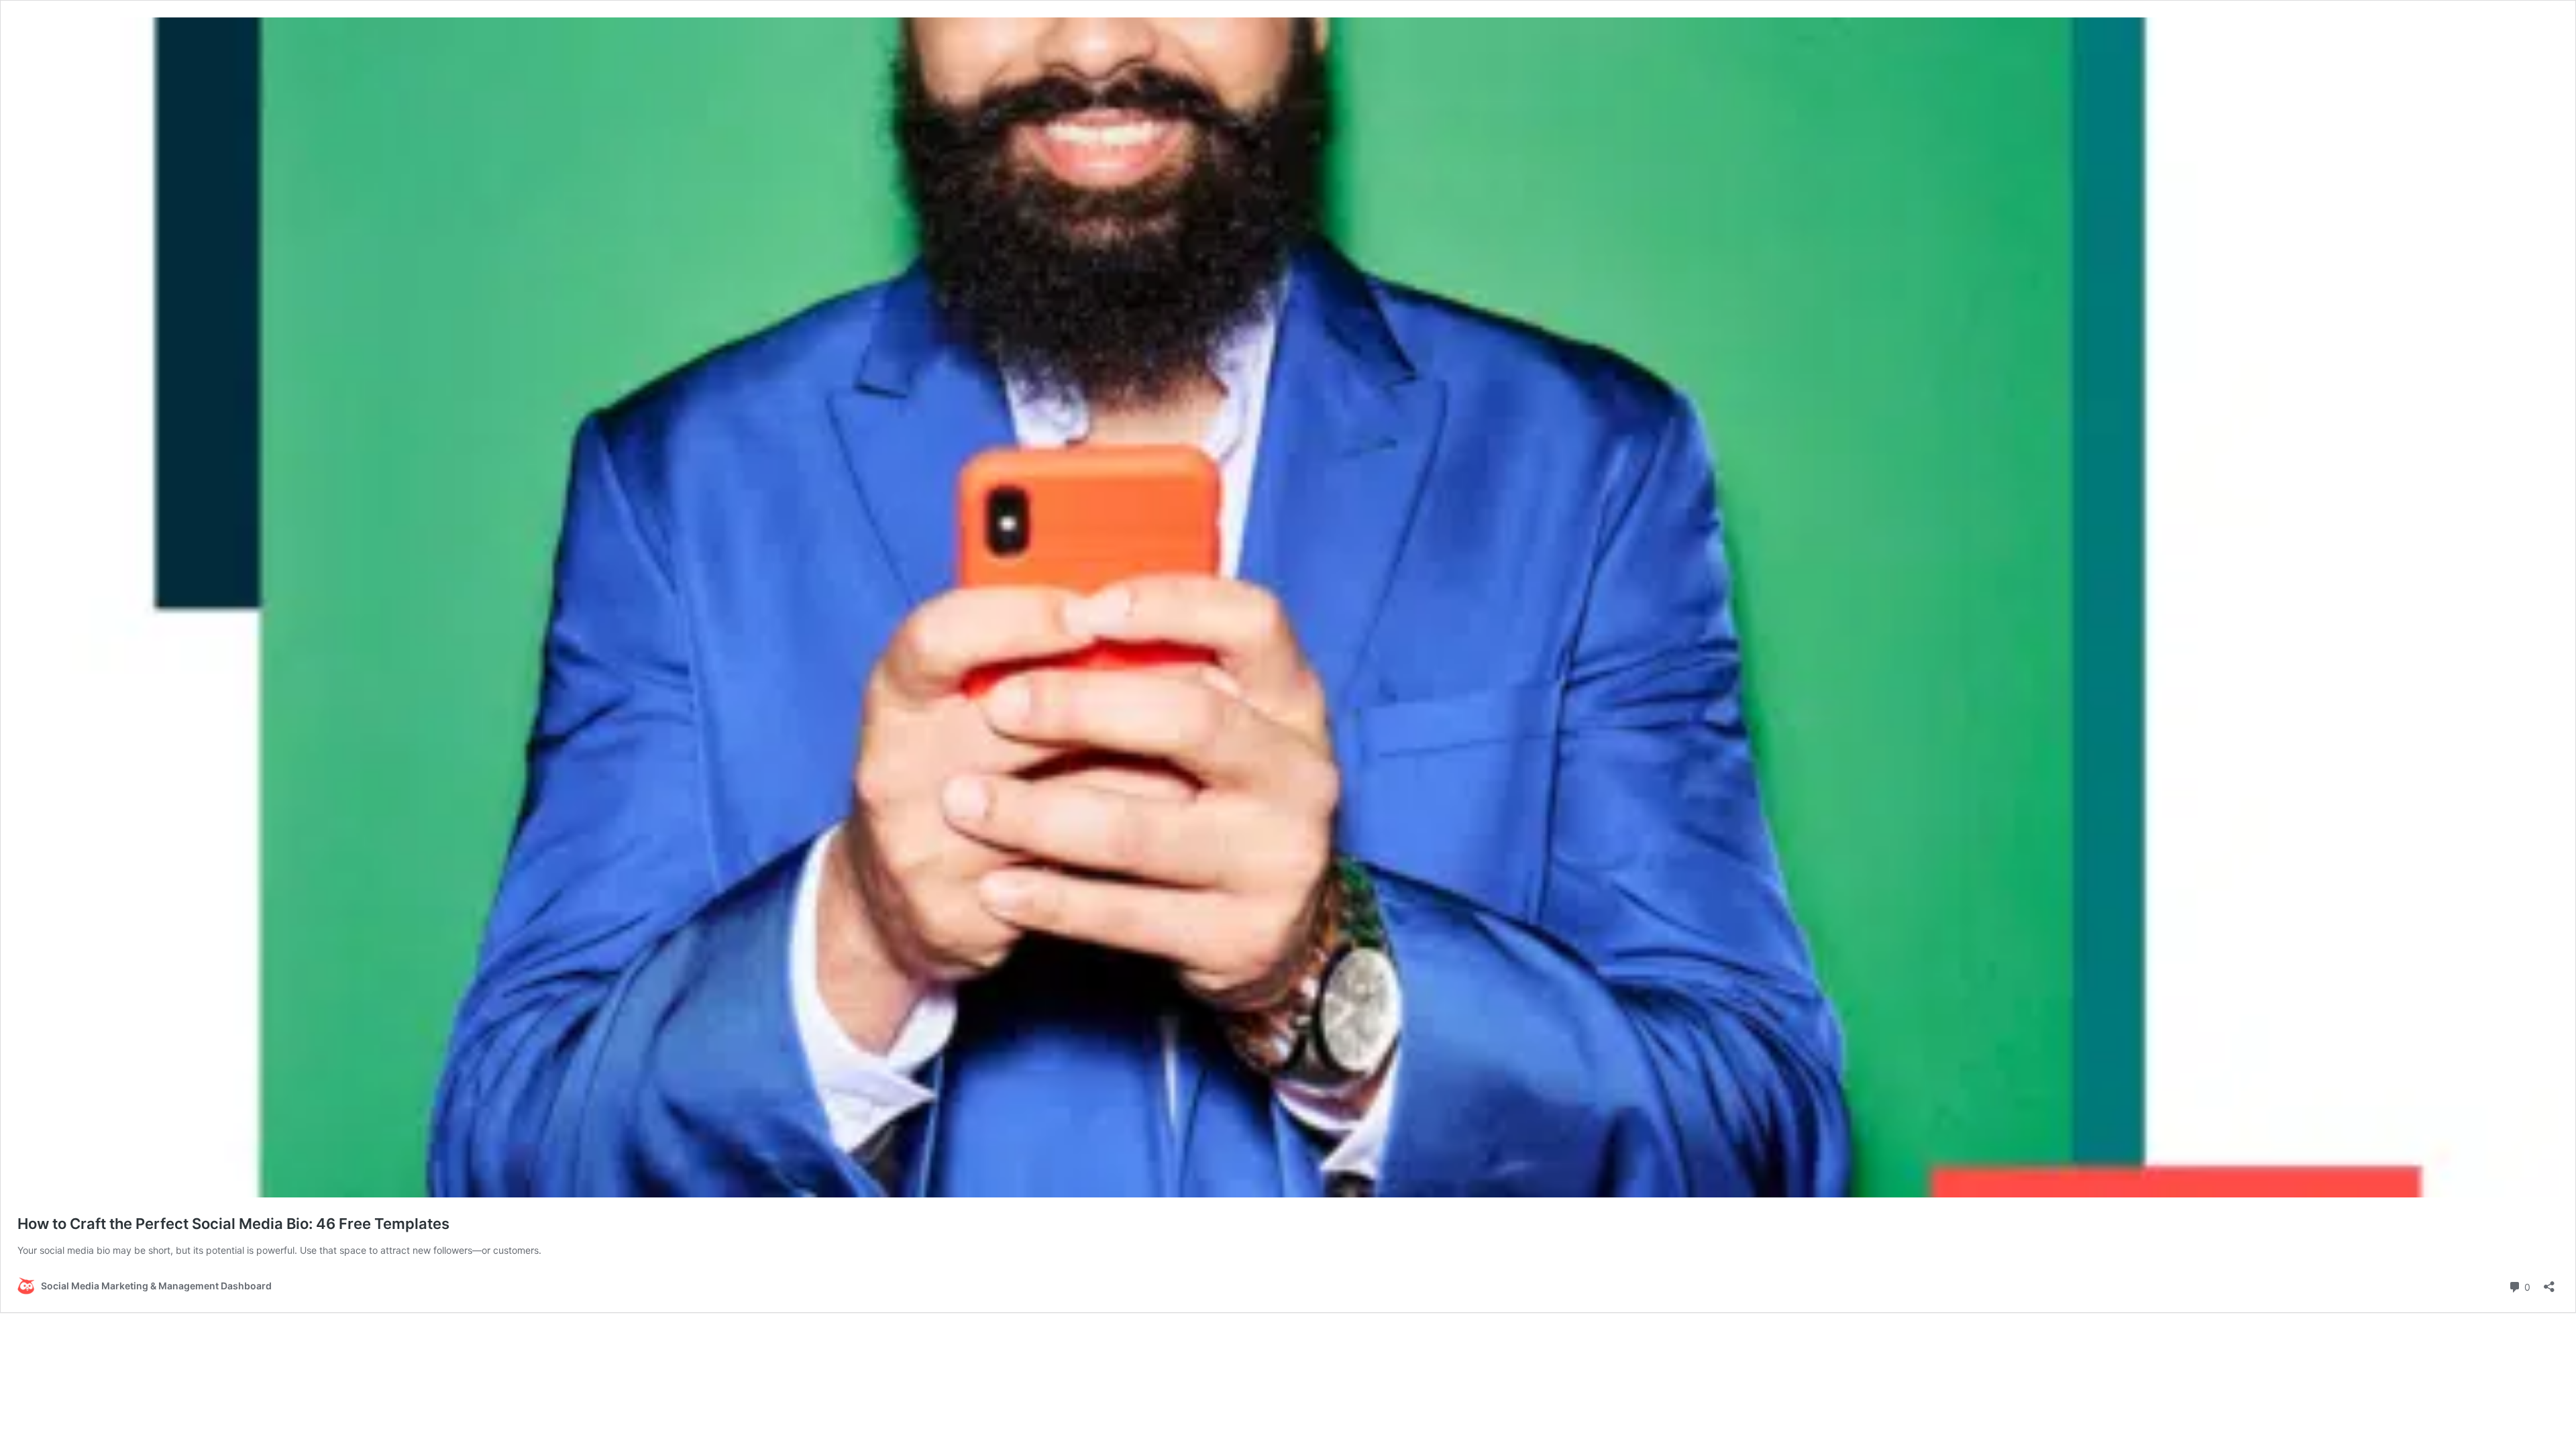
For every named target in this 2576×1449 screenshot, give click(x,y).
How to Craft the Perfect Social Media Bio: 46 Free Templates (233, 1224)
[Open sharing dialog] (2549, 1282)
